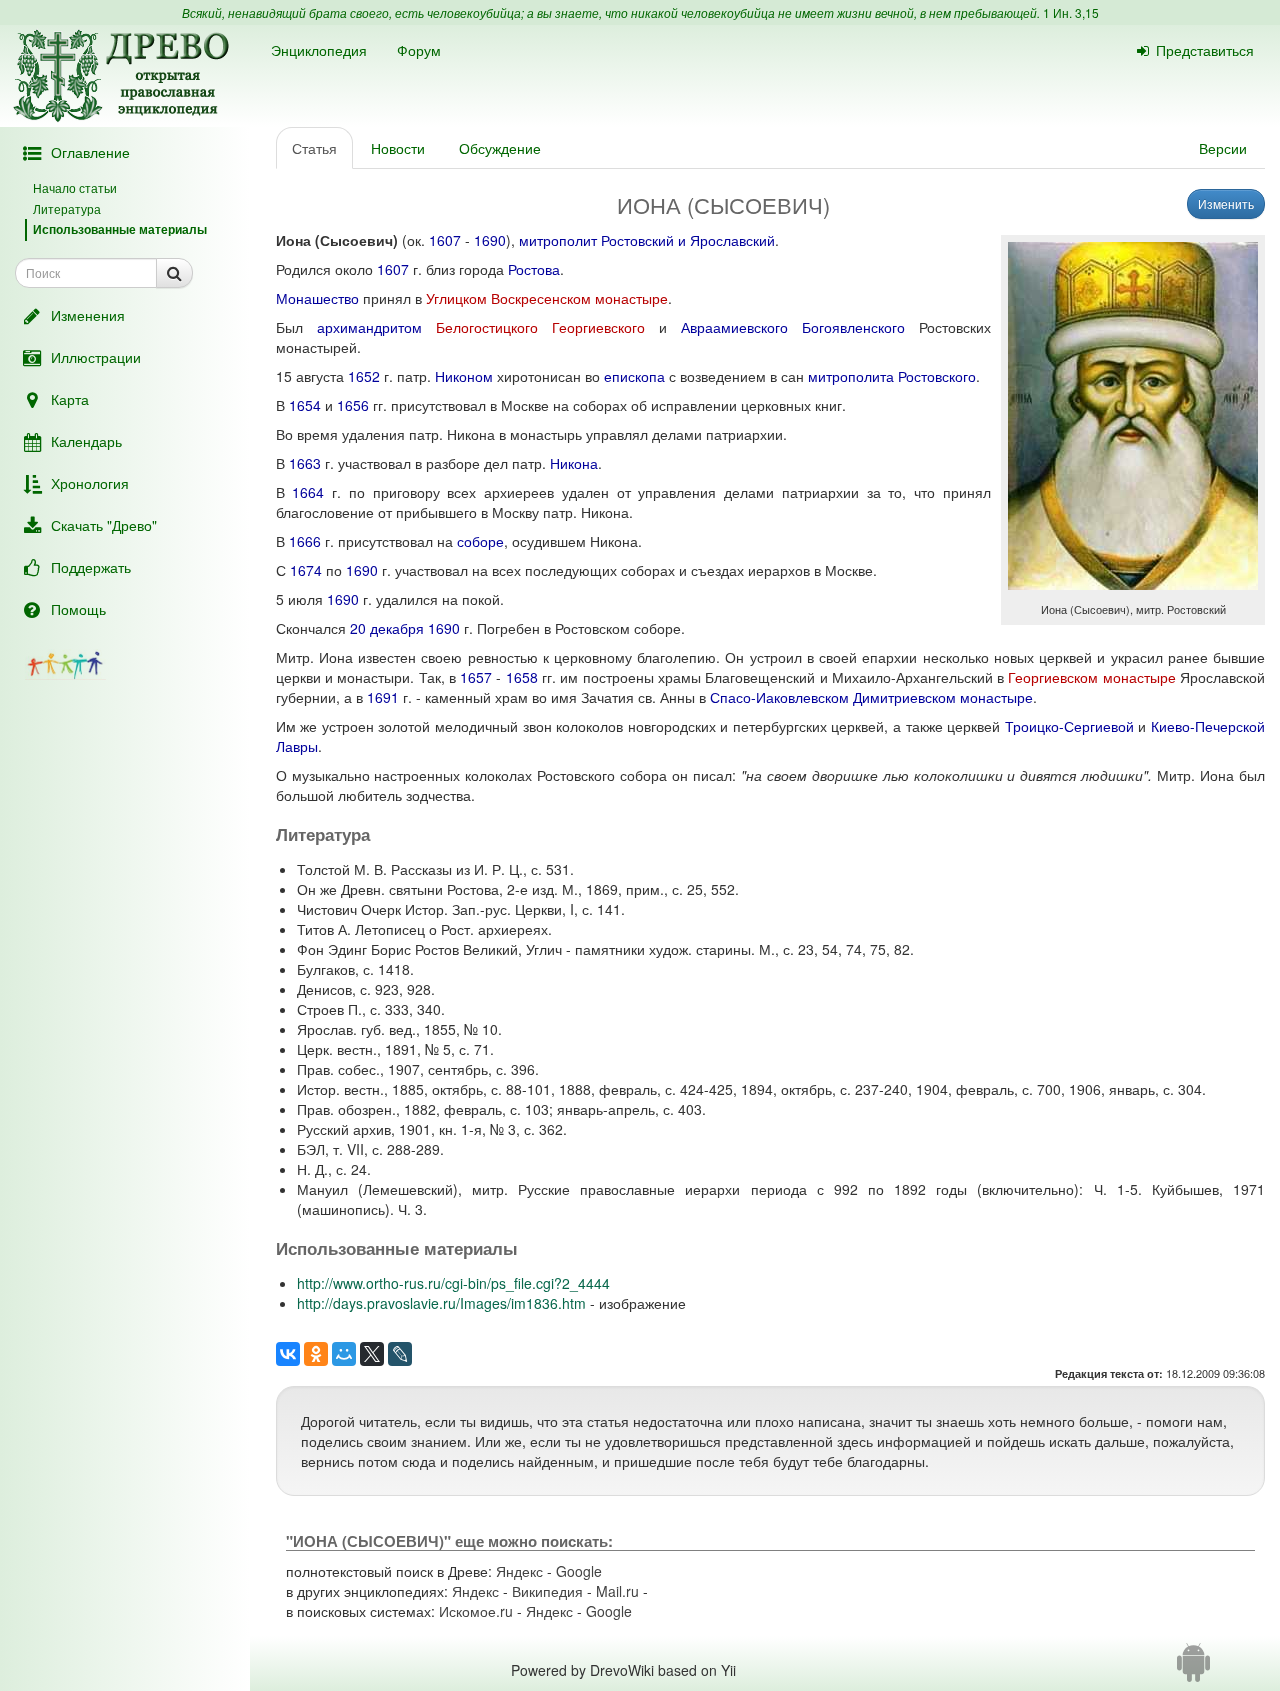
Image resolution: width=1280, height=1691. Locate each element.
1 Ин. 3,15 (1071, 12)
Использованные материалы (120, 229)
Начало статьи (75, 187)
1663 (305, 463)
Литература (67, 208)
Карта (70, 399)
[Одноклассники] (316, 1354)
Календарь (86, 441)
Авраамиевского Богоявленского (793, 327)
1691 (383, 697)
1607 (445, 240)
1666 (305, 541)
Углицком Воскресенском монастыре (547, 298)
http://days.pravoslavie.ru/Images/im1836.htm (441, 1303)
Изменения (88, 315)
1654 (305, 405)
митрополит (558, 240)
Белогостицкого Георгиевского (540, 327)
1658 (522, 677)
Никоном (464, 376)
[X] (372, 1354)
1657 (476, 677)
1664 (308, 492)
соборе (480, 541)
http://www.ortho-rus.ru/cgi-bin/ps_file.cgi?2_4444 (453, 1283)
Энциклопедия (319, 50)
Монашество (317, 298)
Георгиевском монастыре (1091, 677)
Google (579, 1571)
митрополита (851, 376)
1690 (490, 240)
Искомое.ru (476, 1611)
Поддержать (91, 567)
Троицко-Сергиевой (1069, 726)
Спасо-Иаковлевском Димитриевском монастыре (871, 697)
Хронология (90, 483)
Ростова (534, 269)
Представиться (1205, 50)
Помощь (78, 609)
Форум (419, 50)
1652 (364, 376)
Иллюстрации (96, 357)
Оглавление (90, 152)
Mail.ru (617, 1591)
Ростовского (937, 376)
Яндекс (519, 1571)
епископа (634, 376)
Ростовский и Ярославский (688, 240)
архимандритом (369, 327)
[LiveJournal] (400, 1354)
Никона (574, 463)
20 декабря (387, 628)
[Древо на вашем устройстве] (1193, 1670)
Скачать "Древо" (104, 525)
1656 (353, 405)
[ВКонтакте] (288, 1354)
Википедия (547, 1591)
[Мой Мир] (344, 1354)
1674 (306, 570)
